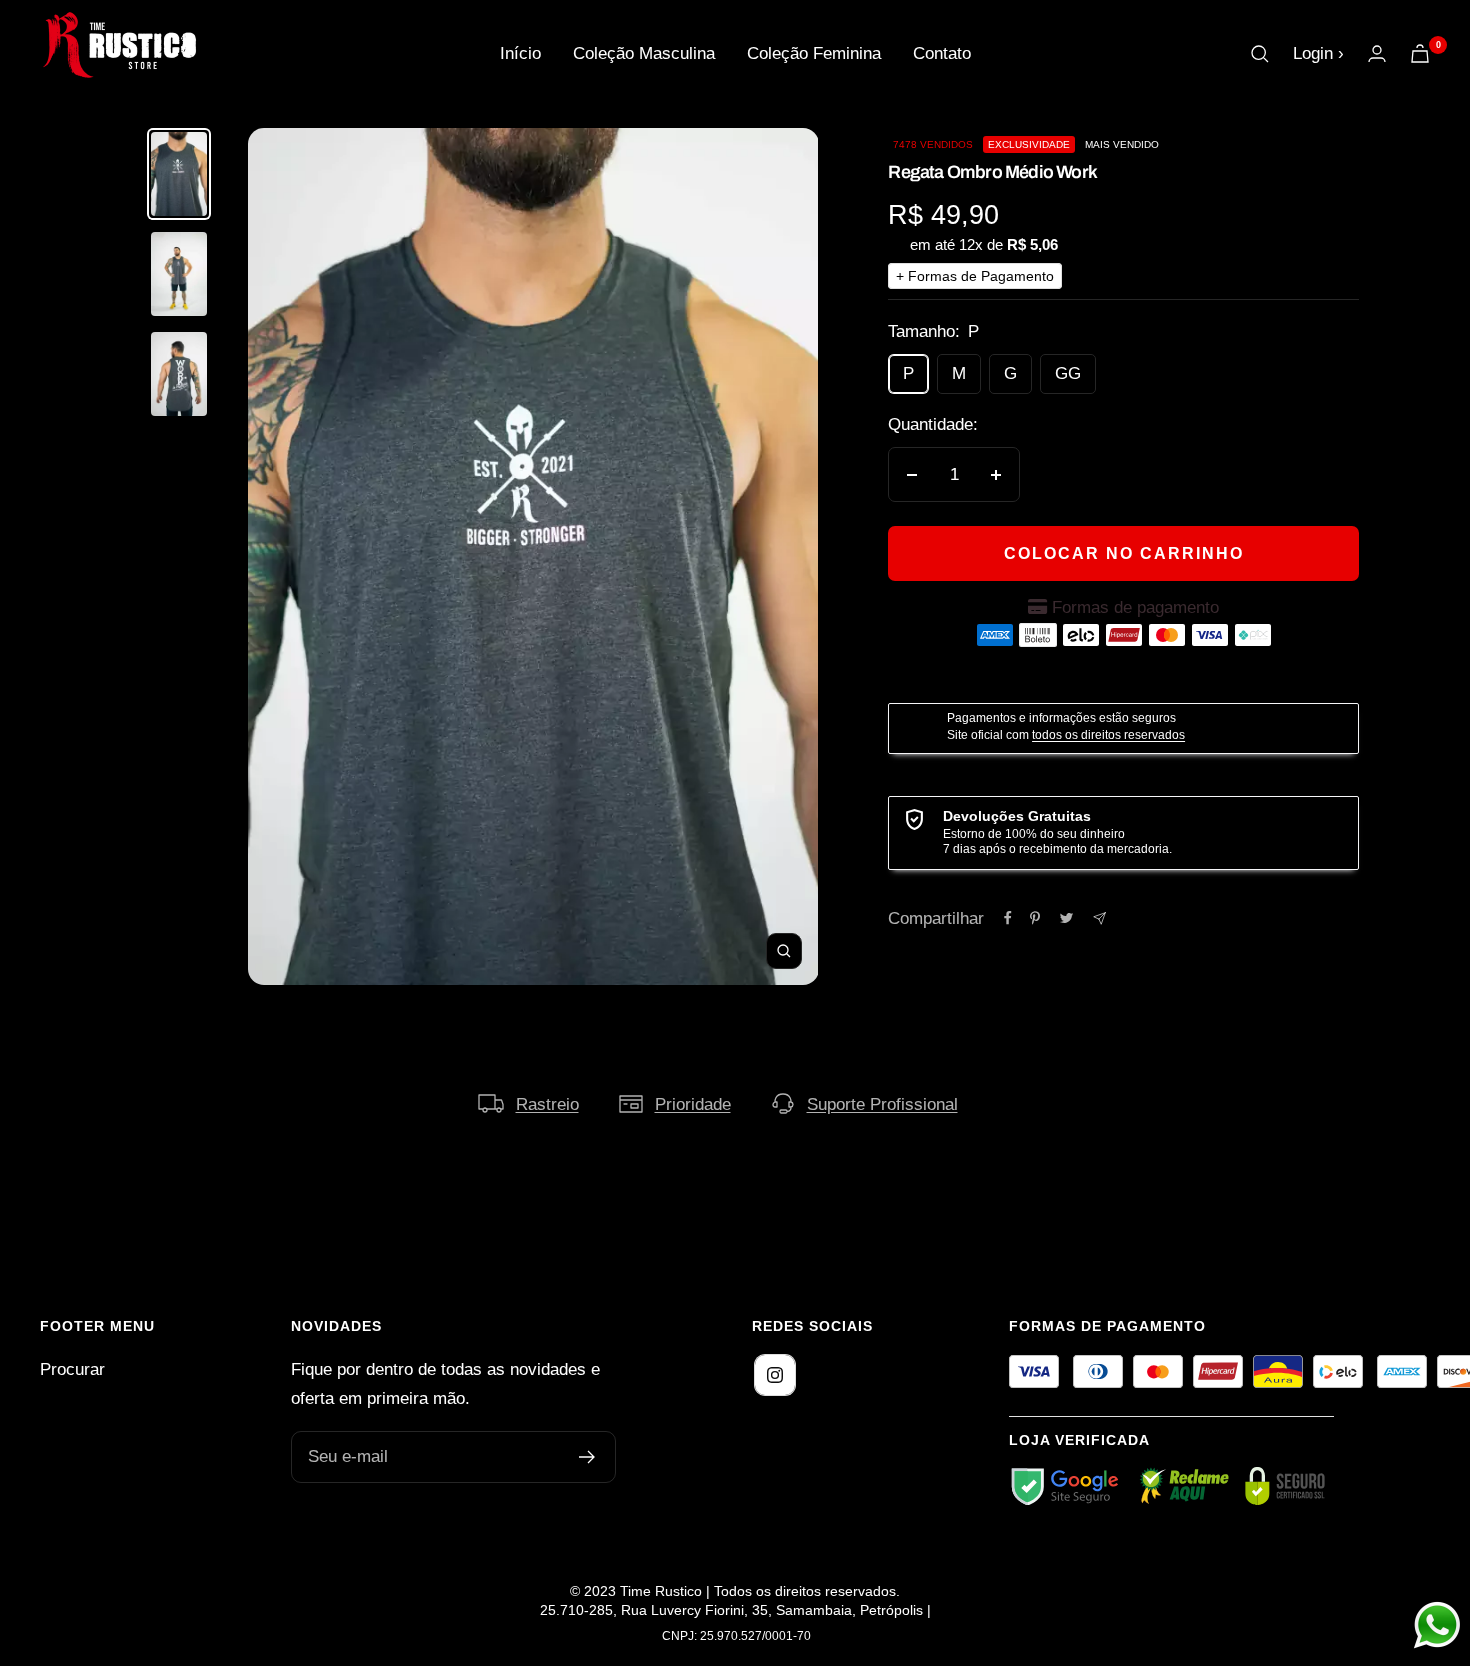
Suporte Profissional (882, 1104)
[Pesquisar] (1260, 54)
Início (520, 53)
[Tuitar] (1066, 918)
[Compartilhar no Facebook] (1008, 918)
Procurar (72, 1369)
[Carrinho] (1420, 53)
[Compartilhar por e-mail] (1099, 918)
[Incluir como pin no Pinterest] (1035, 918)
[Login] (1377, 53)
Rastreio (547, 1104)
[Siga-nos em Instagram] (775, 1375)
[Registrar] (587, 1457)
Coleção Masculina (644, 53)
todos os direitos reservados (1108, 735)
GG (1068, 373)
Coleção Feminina (814, 53)
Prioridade (693, 1104)
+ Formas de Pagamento (975, 276)
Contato (942, 53)
